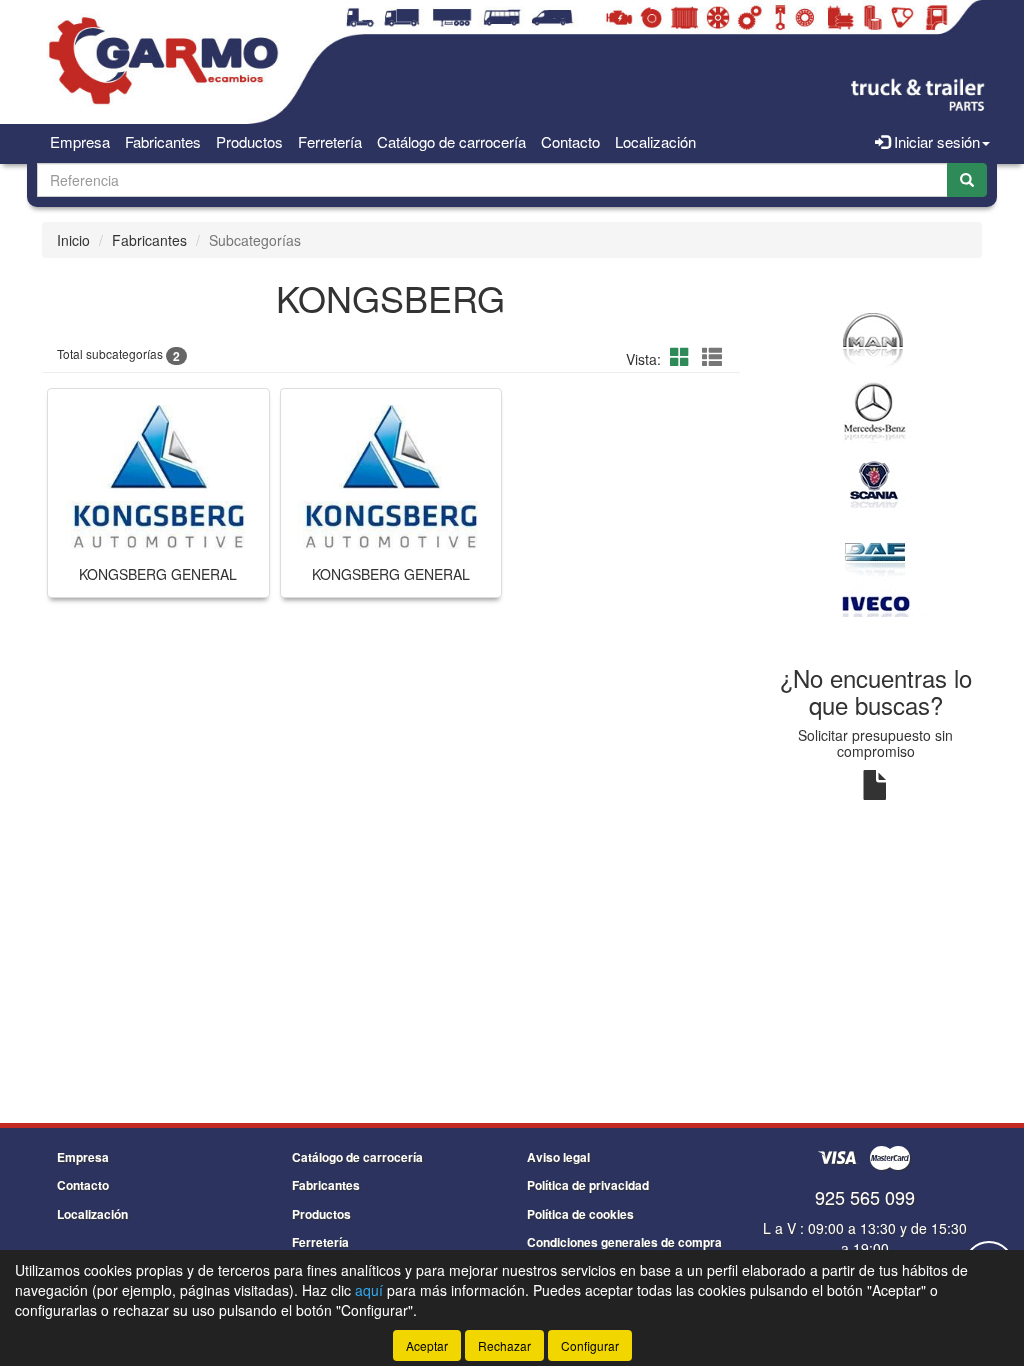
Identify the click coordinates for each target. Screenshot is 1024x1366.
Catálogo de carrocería (451, 141)
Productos (249, 141)
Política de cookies (580, 1214)
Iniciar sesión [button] (935, 141)
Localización (655, 141)
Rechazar (504, 1345)
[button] (683, 356)
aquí (369, 1290)
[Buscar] (967, 180)
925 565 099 (865, 1197)
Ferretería (330, 141)
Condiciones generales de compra (624, 1242)
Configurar (590, 1345)
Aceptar (427, 1345)
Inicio (73, 240)
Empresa (80, 141)
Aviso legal (558, 1157)
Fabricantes (163, 141)
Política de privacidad (588, 1185)
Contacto (570, 141)
